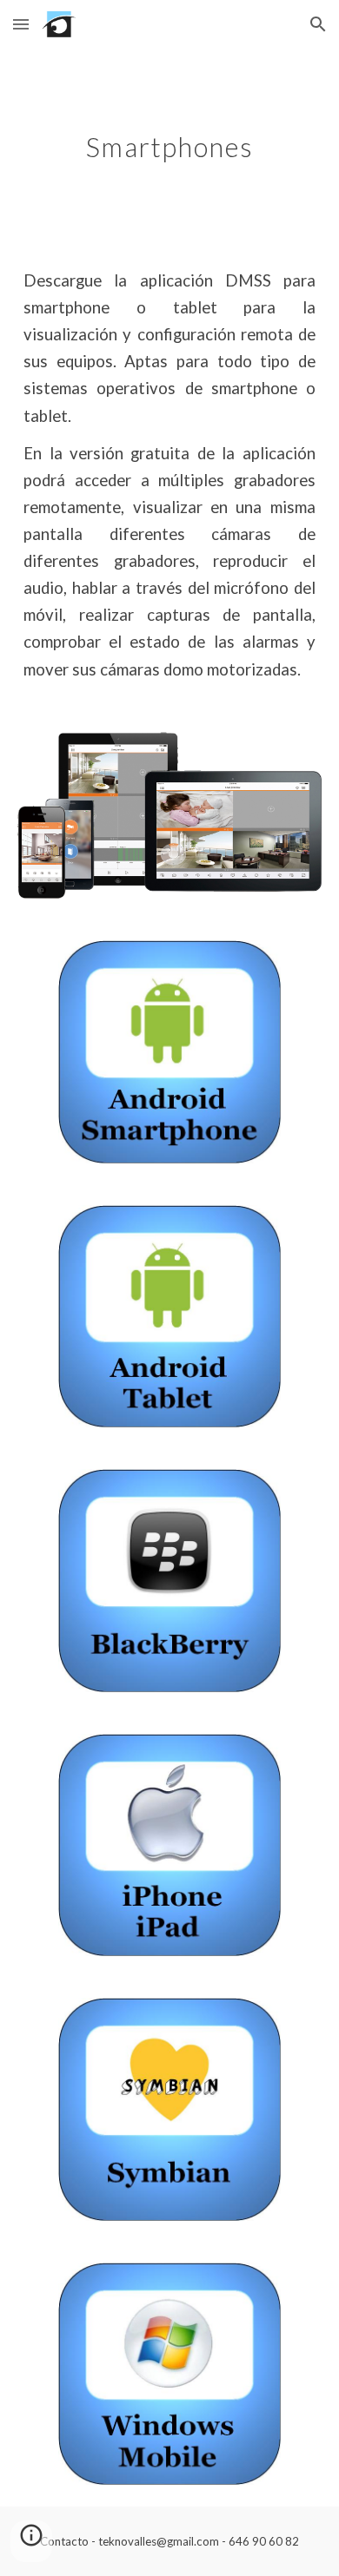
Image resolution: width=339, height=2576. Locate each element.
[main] (169, 144)
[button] (21, 24)
